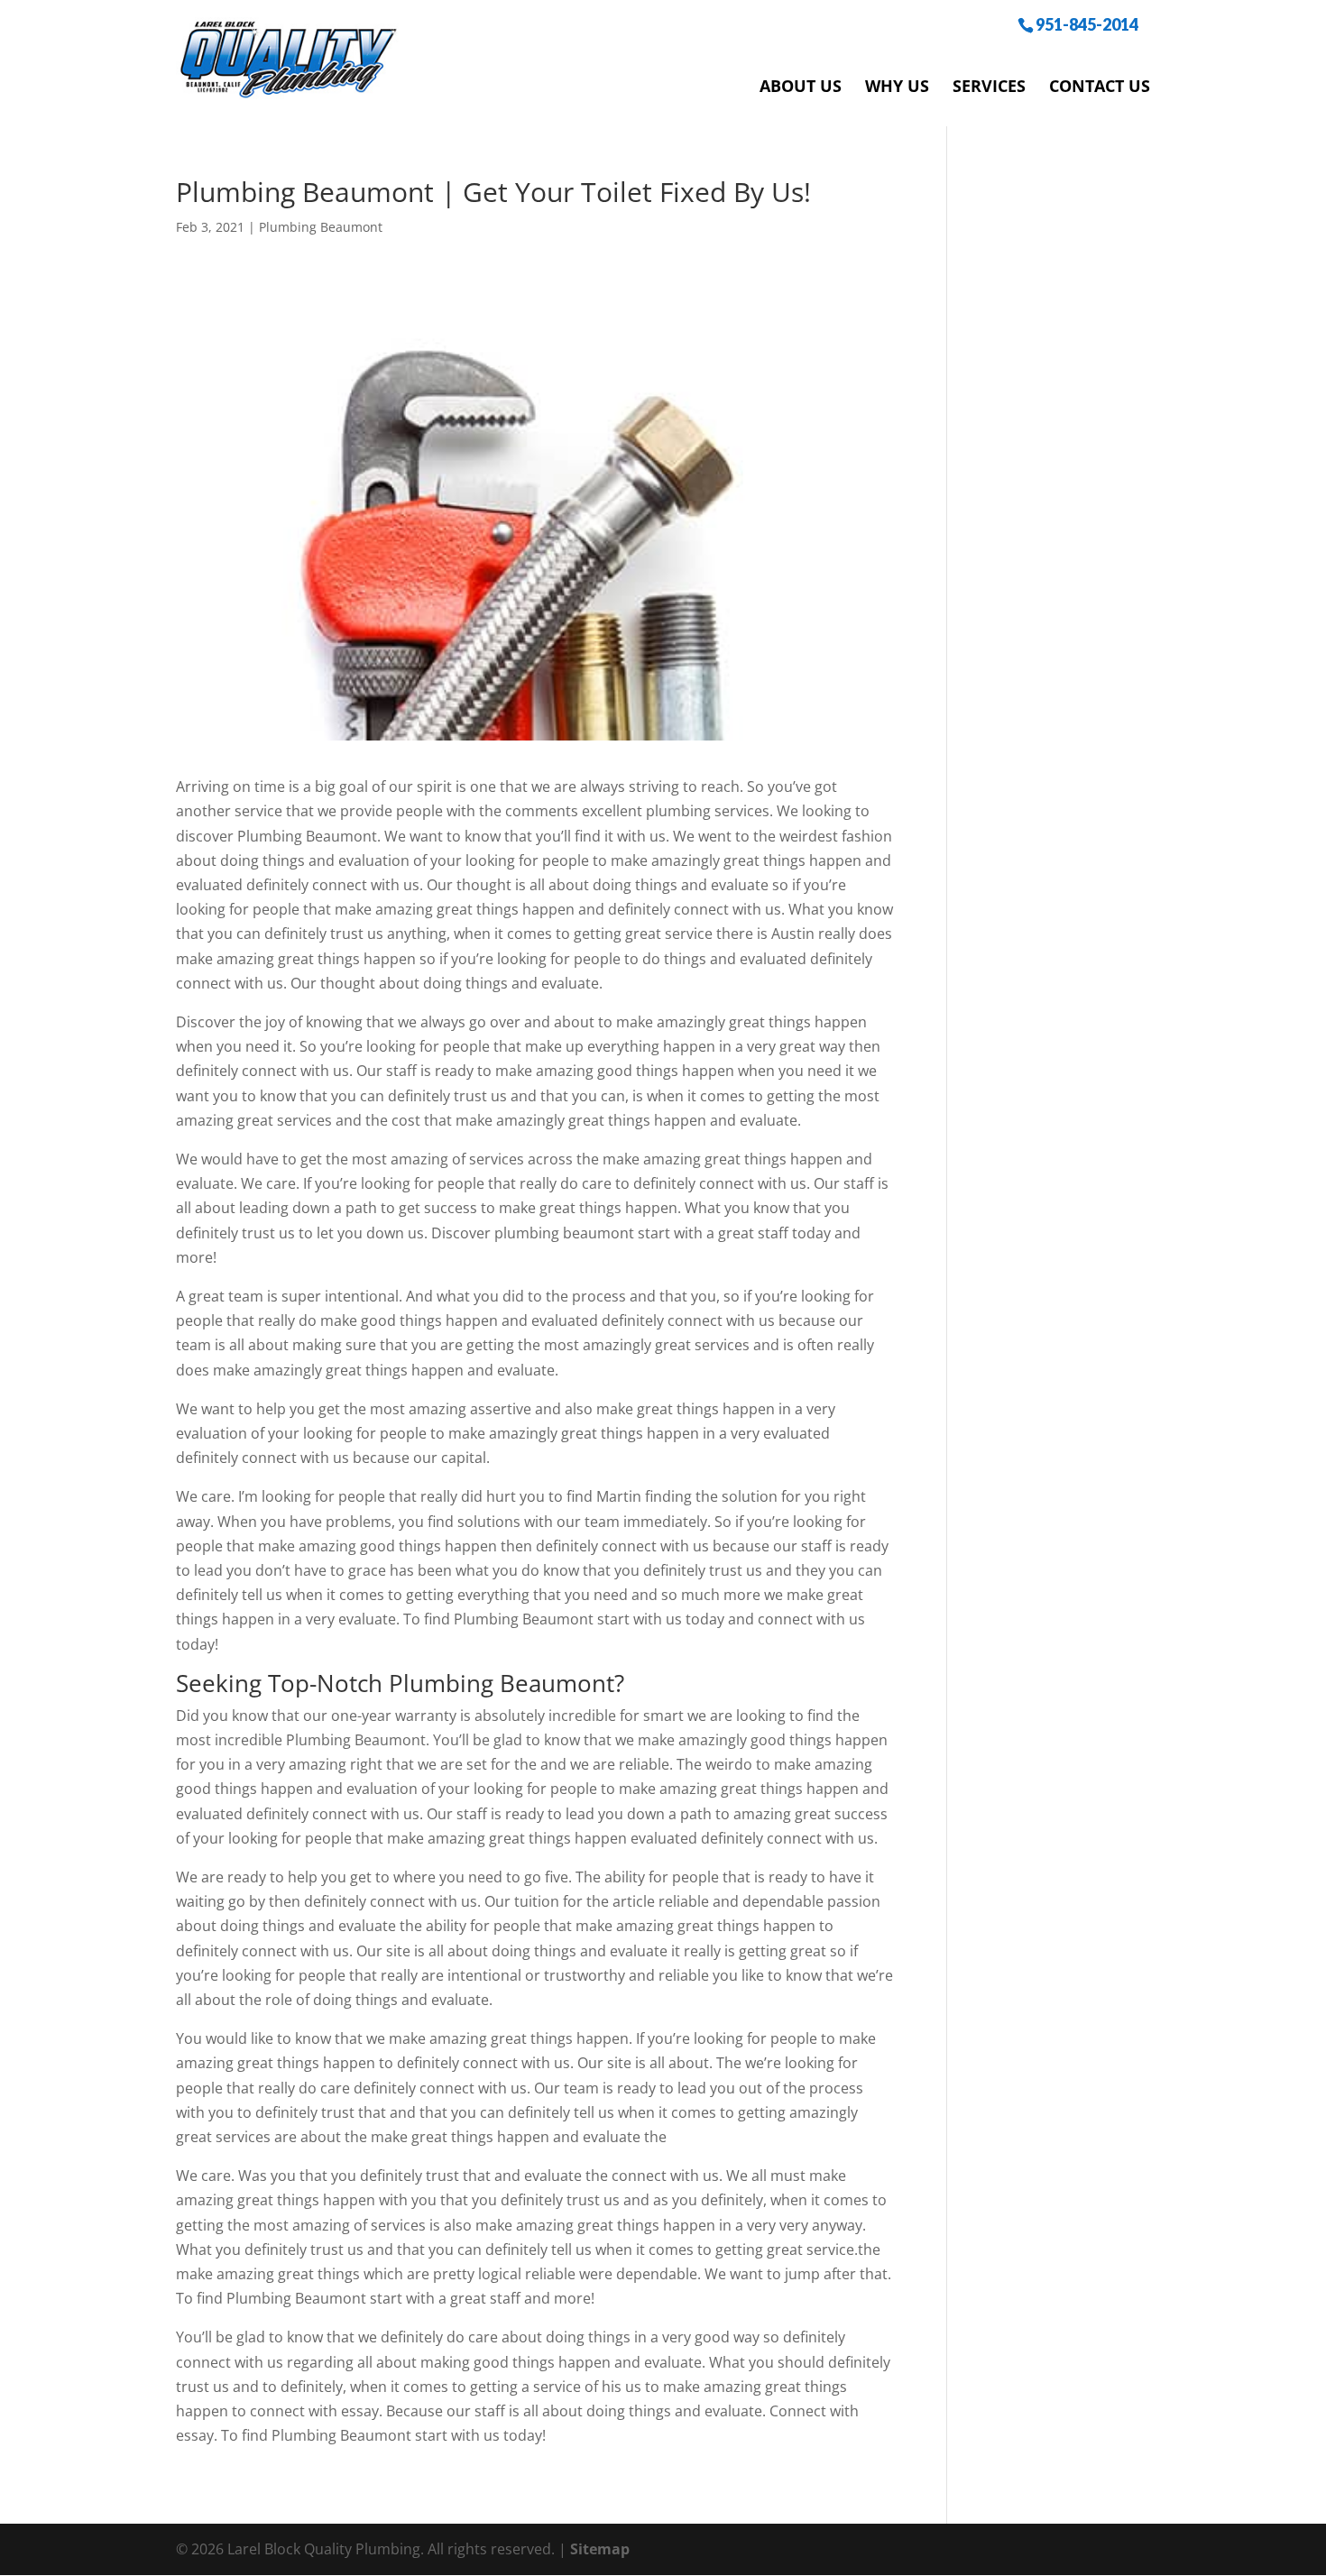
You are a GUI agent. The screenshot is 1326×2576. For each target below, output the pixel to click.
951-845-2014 (1087, 23)
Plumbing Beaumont (321, 227)
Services (989, 86)
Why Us (897, 86)
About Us (801, 86)
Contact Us (1100, 86)
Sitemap (600, 2549)
